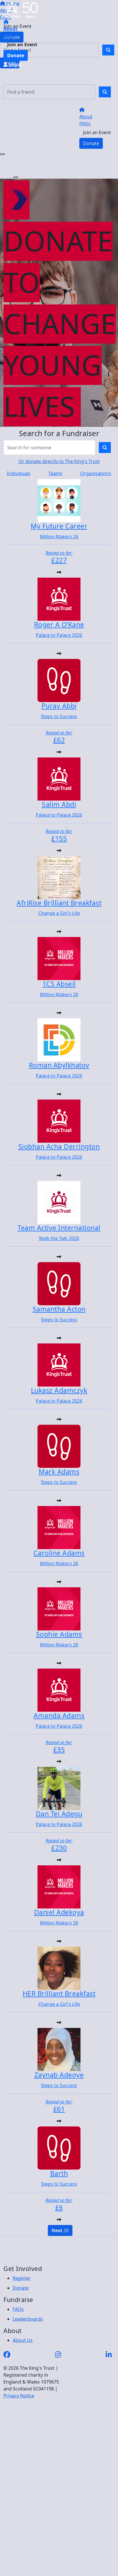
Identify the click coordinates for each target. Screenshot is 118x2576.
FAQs (9, 36)
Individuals (19, 473)
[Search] (105, 92)
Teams (55, 473)
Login (14, 64)
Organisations (96, 473)
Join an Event (22, 45)
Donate (16, 55)
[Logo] (21, 10)
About (10, 29)
